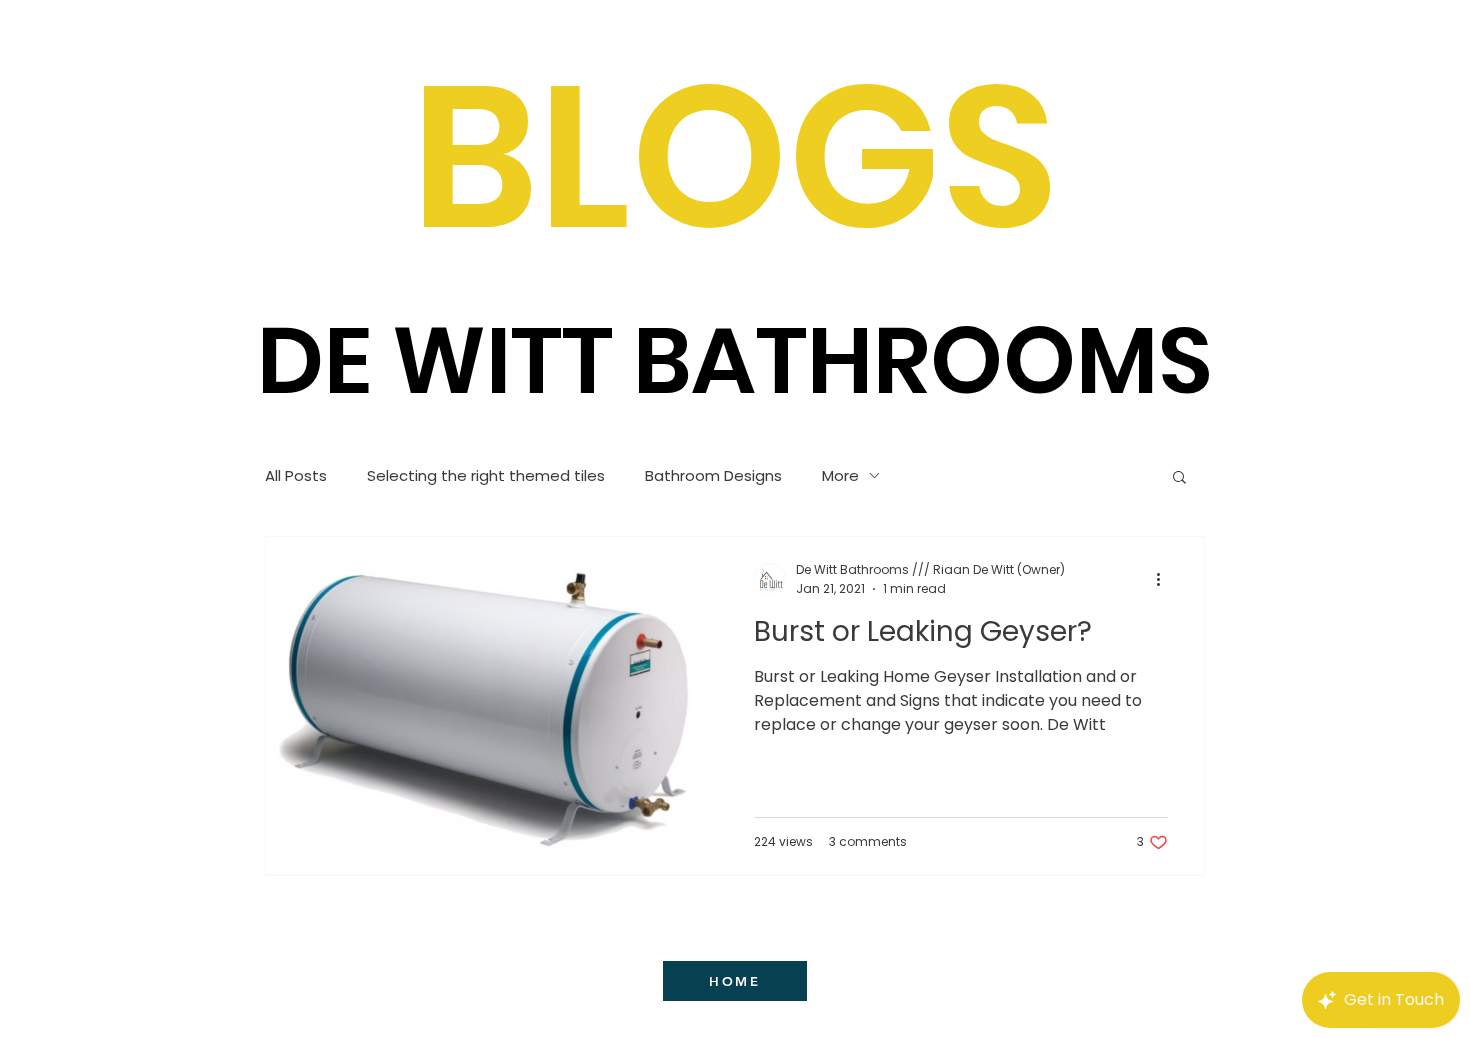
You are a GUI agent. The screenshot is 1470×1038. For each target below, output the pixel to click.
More (840, 475)
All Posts (296, 475)
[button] (1179, 478)
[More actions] (1165, 579)
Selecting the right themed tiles (486, 475)
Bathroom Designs (713, 475)
